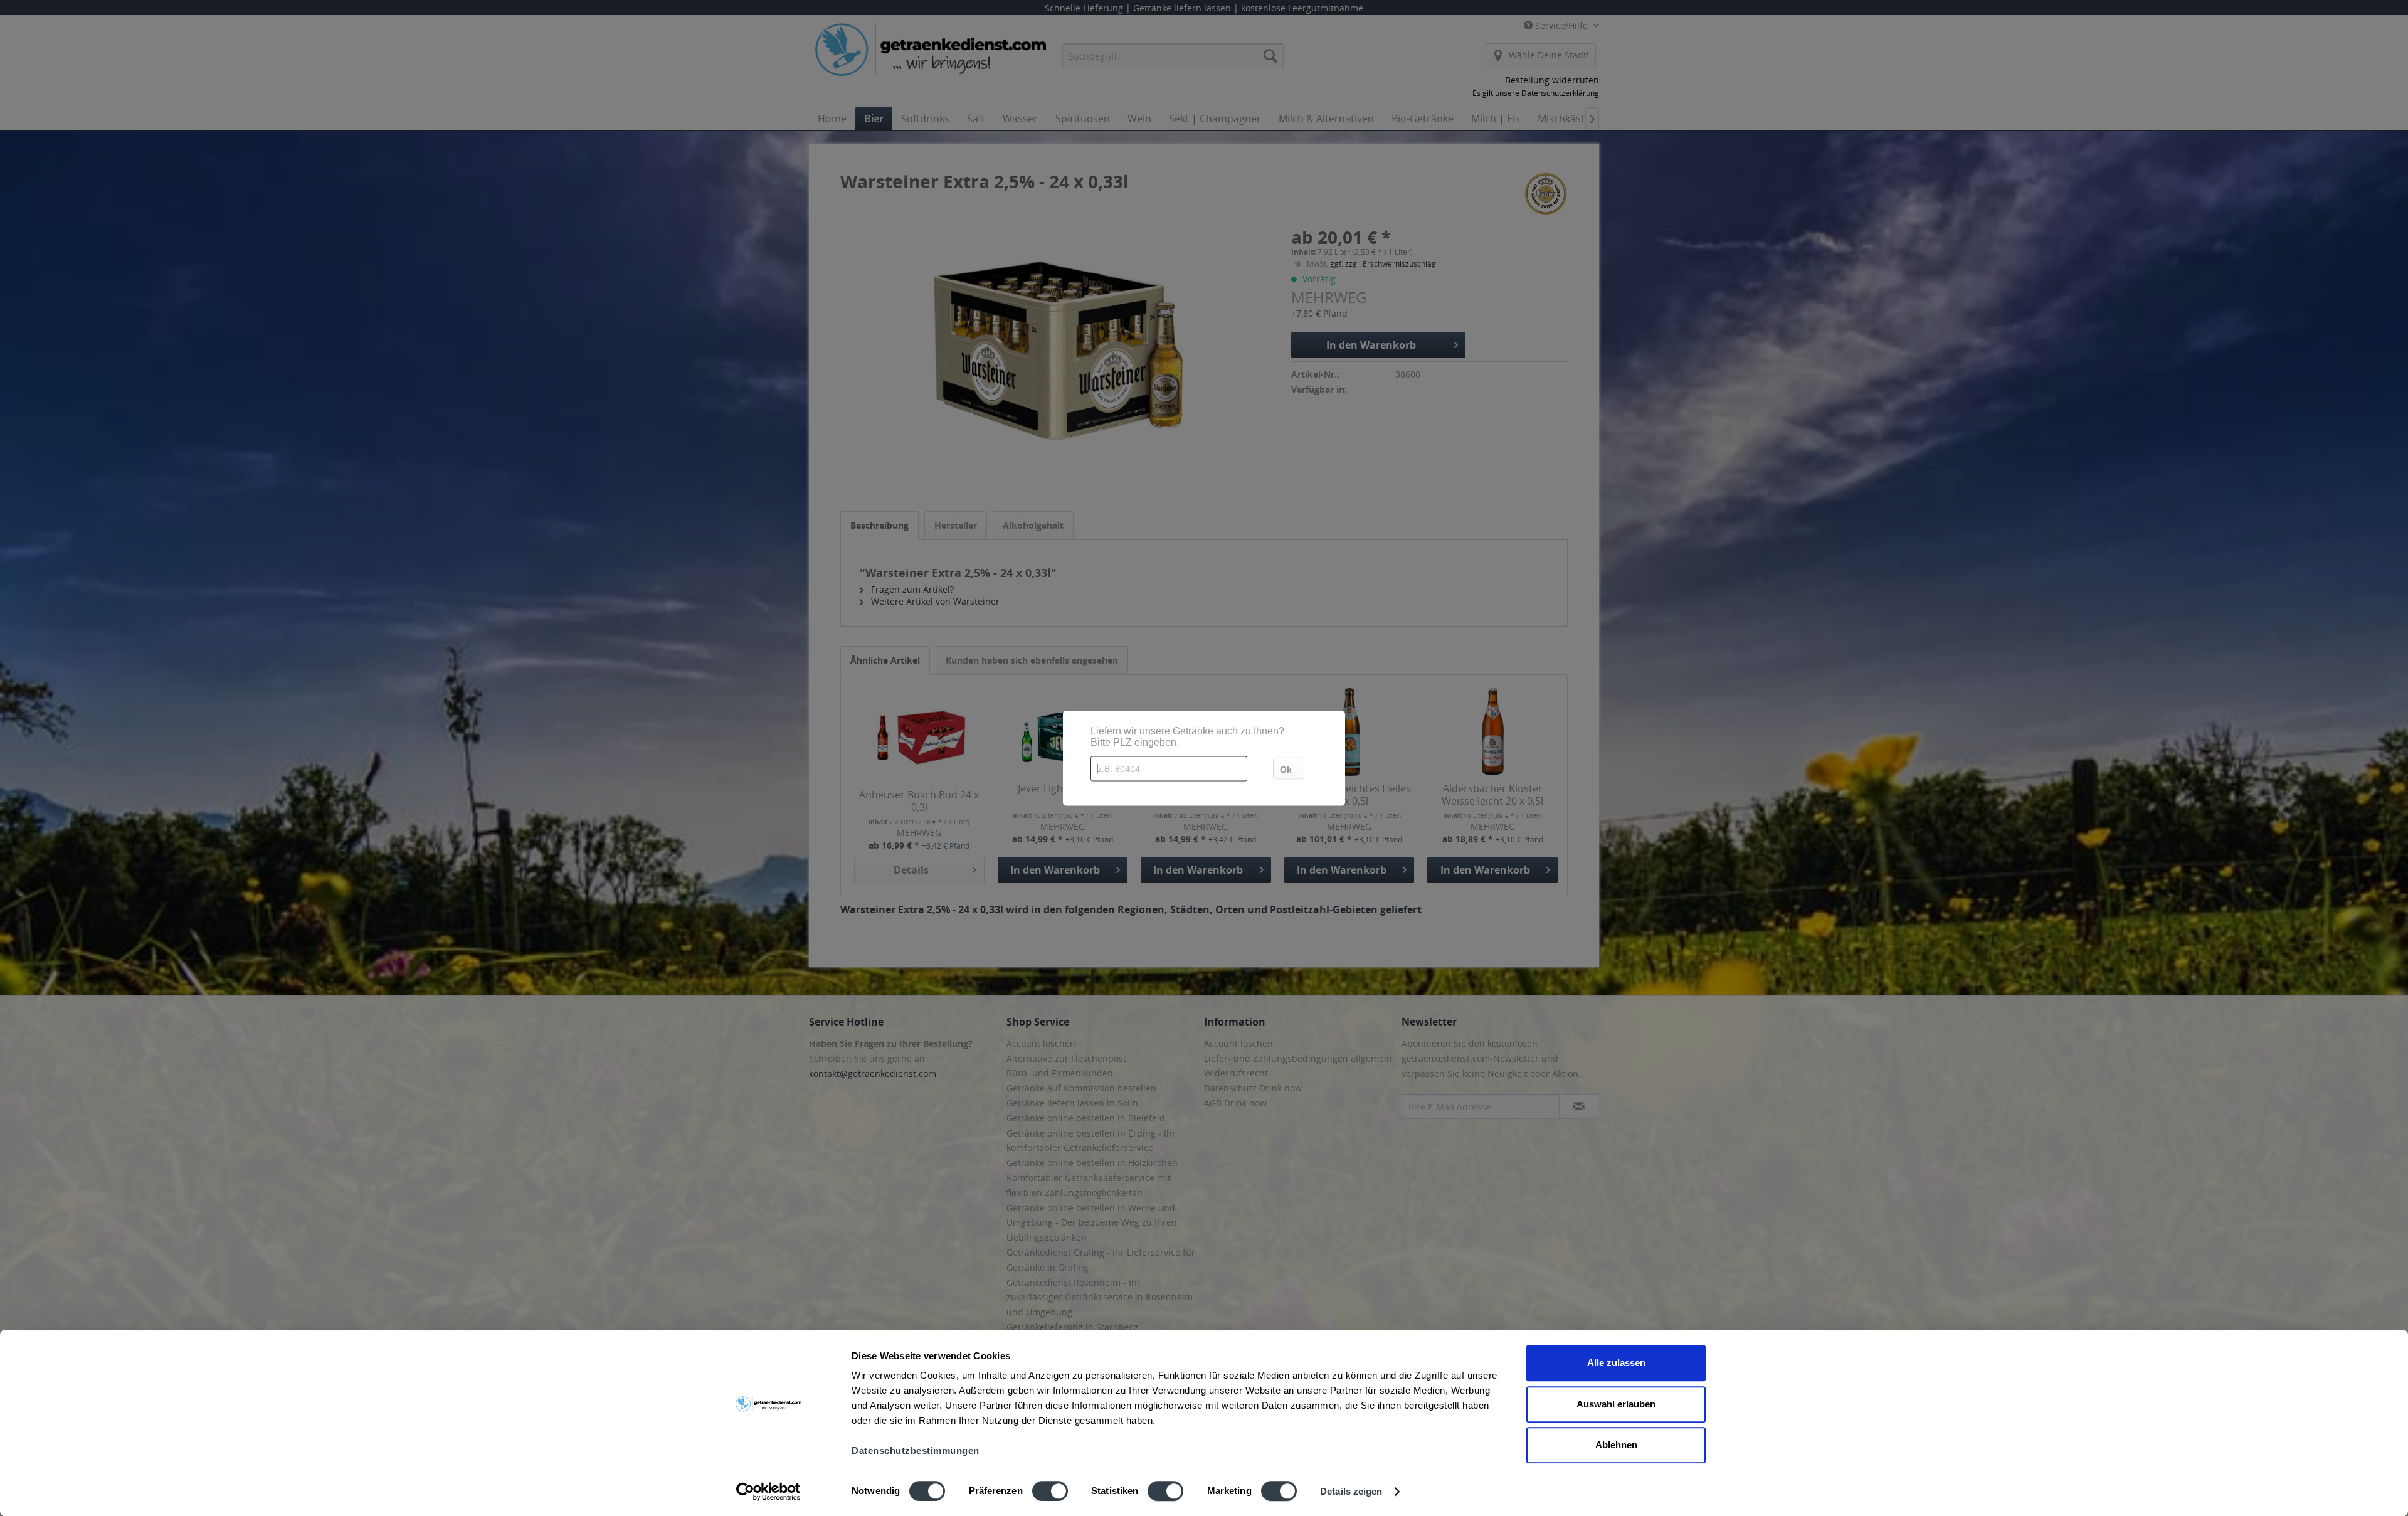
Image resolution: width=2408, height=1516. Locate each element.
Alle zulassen (1616, 1363)
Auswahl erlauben (1616, 1404)
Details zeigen (1351, 1491)
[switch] (1050, 1491)
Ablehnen (1616, 1445)
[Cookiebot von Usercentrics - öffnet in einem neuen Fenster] (768, 1492)
